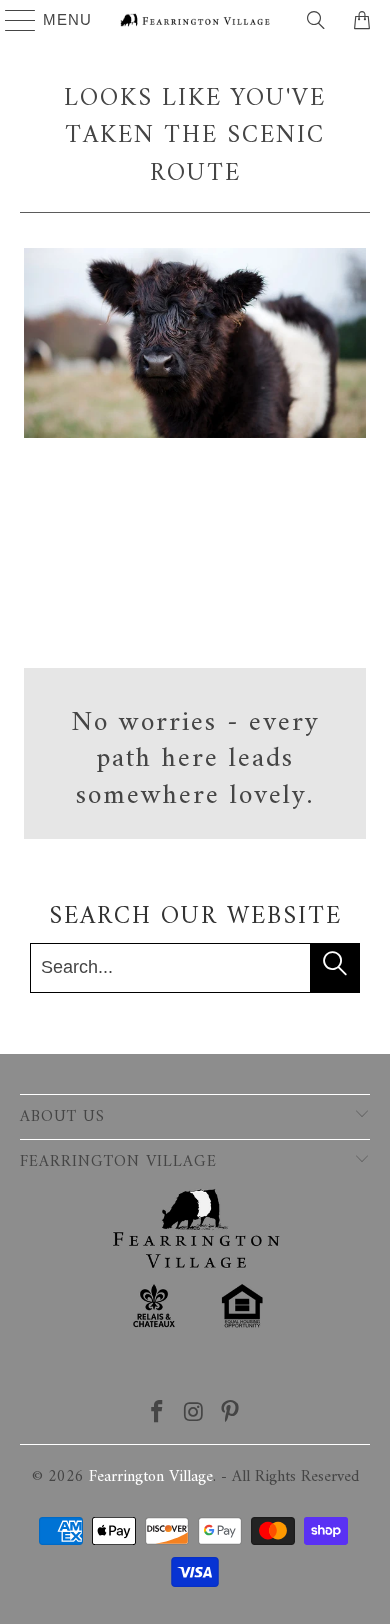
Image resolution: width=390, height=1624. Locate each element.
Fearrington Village (151, 1477)
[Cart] (365, 20)
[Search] (316, 20)
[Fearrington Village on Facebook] (157, 1415)
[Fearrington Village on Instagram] (194, 1415)
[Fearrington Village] (195, 20)
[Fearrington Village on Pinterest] (231, 1415)
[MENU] (11, 20)
